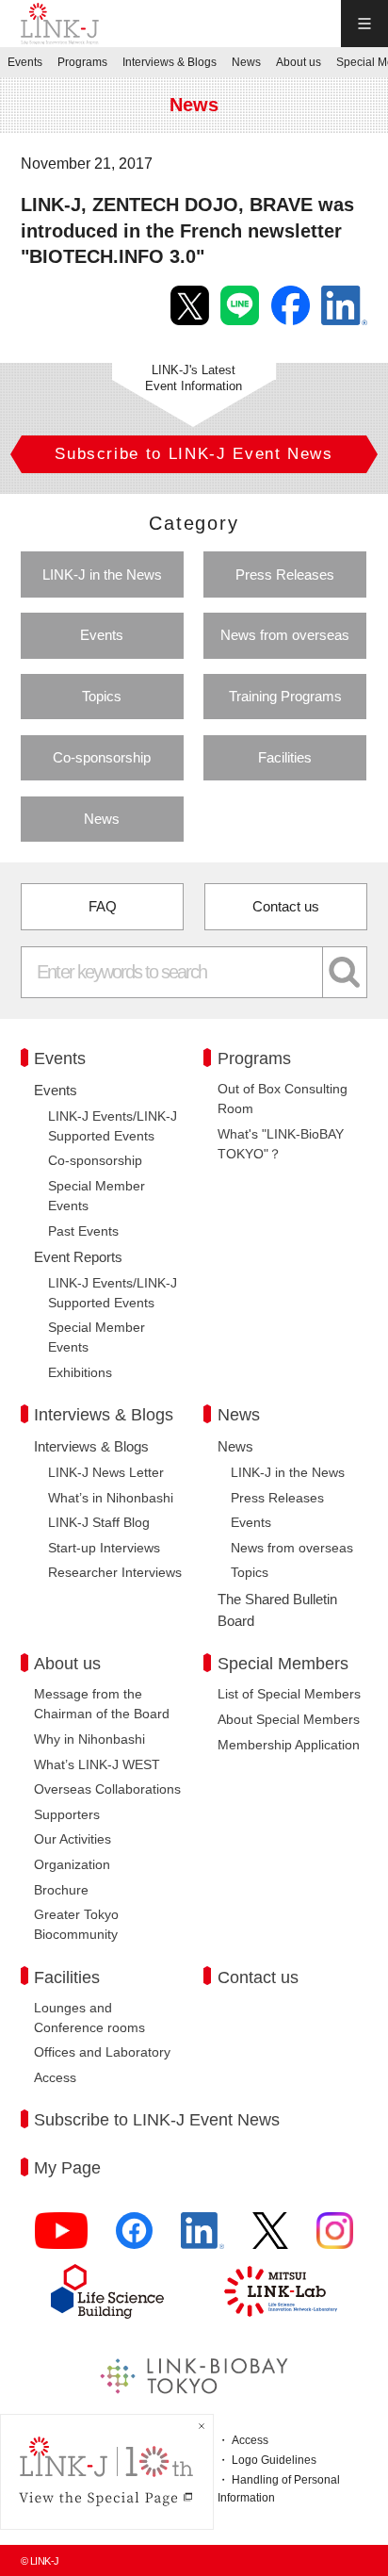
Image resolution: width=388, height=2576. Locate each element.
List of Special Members (289, 1694)
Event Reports (78, 1257)
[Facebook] (134, 2239)
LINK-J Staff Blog (99, 1522)
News (102, 819)
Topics (102, 696)
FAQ (103, 906)
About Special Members (289, 1719)
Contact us (286, 906)
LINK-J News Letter (106, 1472)
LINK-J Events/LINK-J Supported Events (113, 1126)
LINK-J (60, 24)
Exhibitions (80, 1372)
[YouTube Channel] (61, 2239)
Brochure (61, 1890)
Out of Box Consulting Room (283, 1099)
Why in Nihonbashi (89, 1739)
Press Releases (285, 574)
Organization (72, 1864)
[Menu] (364, 24)
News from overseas (285, 635)
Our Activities (73, 1839)
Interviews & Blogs (91, 1446)
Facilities (285, 757)
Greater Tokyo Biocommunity (76, 1924)
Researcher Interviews (115, 1572)
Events (102, 635)
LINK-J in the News (102, 574)
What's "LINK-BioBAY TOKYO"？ (281, 1144)
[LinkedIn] (202, 2239)
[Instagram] (335, 2239)
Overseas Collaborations (107, 1789)
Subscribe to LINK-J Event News (157, 2120)
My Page (67, 2168)
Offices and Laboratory (102, 2052)
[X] (270, 2239)
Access (55, 2077)
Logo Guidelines (274, 2460)
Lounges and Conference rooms (89, 2018)
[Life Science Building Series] (107, 2291)
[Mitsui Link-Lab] (281, 2291)
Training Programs (285, 696)
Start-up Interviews (104, 1548)
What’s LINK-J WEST (97, 1764)
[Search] (345, 972)
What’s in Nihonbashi (111, 1498)
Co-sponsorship (102, 757)
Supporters (67, 1814)
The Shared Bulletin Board (277, 1610)
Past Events (83, 1231)
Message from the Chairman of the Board (102, 1704)
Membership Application (289, 1745)
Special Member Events (97, 1196)
